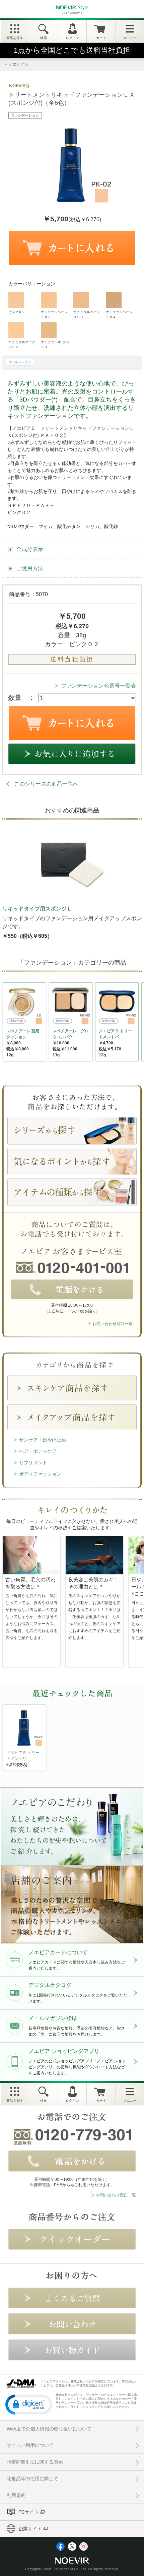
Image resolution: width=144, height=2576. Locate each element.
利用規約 (16, 2495)
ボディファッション (40, 1474)
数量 (15, 698)
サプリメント (33, 1463)
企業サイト (30, 2529)
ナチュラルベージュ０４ (119, 314)
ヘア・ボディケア (38, 1451)
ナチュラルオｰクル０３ (55, 344)
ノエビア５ (18, 64)
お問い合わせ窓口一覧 (113, 1324)
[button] (29, 2404)
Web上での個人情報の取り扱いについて (49, 2429)
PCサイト (29, 2512)
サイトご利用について (30, 2445)
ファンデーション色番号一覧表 (98, 686)
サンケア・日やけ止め (43, 1440)
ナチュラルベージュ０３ (87, 314)
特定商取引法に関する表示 (35, 2462)
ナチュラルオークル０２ (22, 344)
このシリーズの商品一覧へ (46, 784)
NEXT (8, 1740)
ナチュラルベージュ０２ (54, 314)
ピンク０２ (17, 312)
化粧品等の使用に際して (32, 2479)
